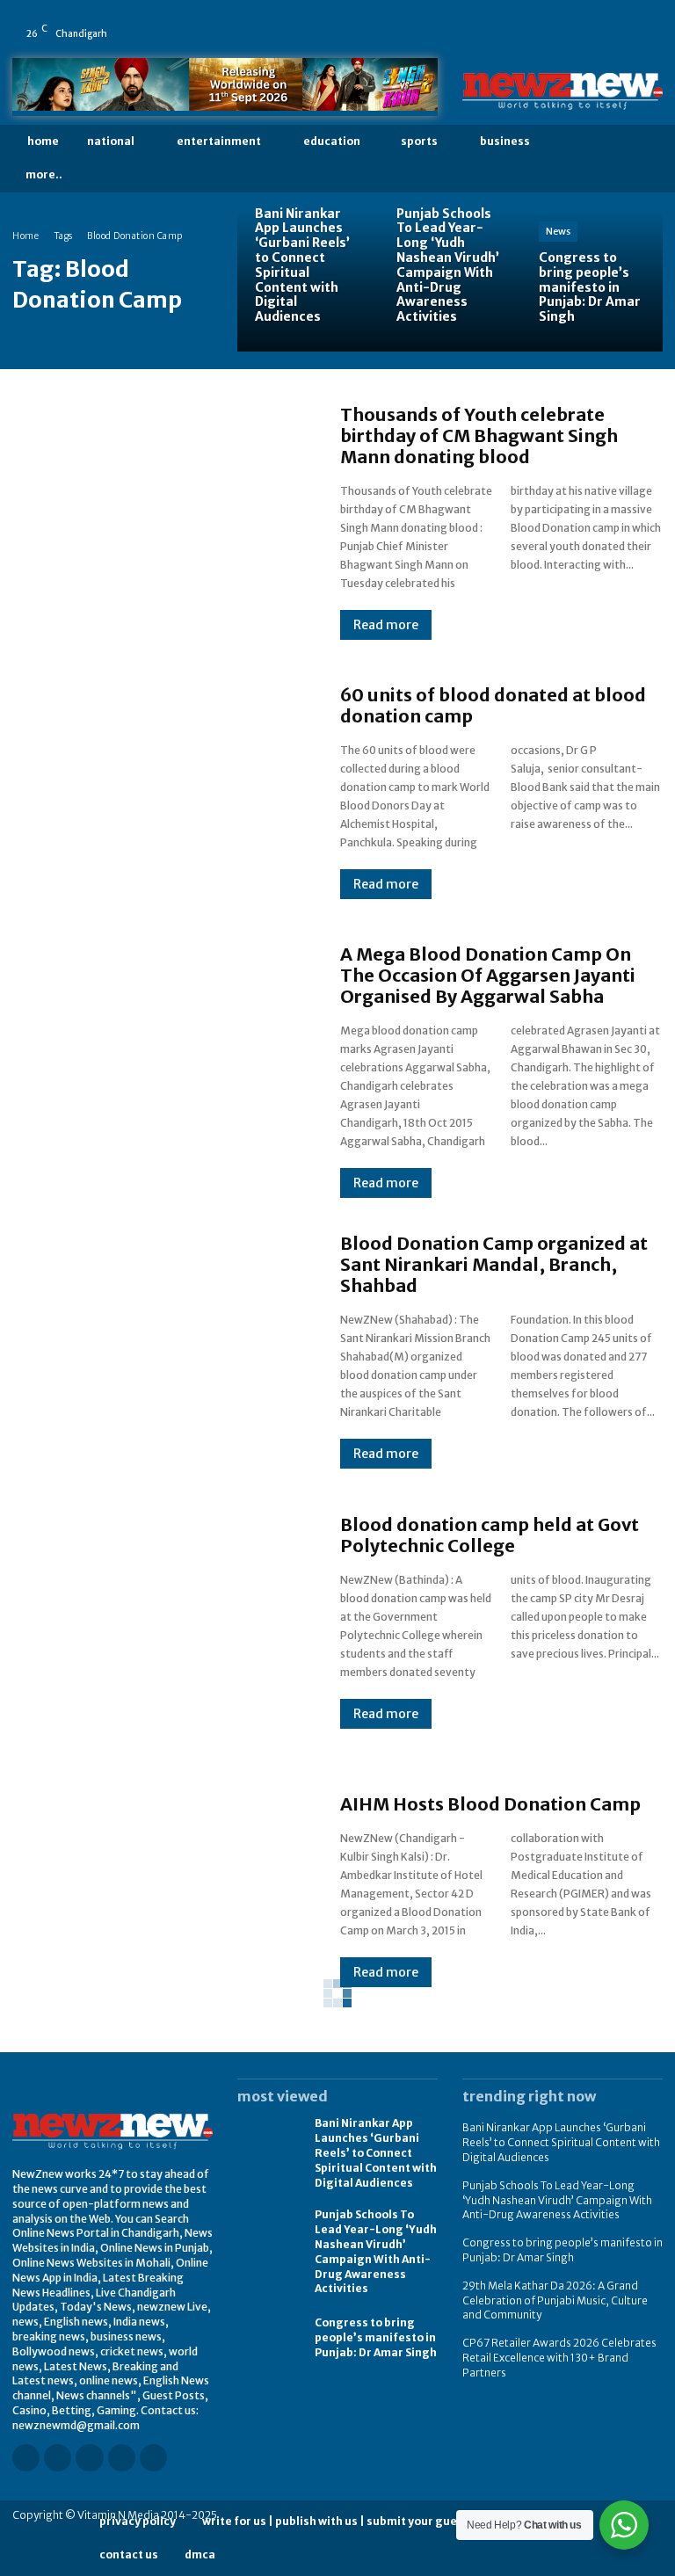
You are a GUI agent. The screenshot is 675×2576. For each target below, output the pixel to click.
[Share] (620, 21)
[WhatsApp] (521, 46)
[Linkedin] (570, 21)
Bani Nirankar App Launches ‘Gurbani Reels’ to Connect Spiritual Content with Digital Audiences (376, 2152)
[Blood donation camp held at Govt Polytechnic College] (159, 1621)
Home (25, 236)
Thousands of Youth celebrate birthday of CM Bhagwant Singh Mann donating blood (479, 435)
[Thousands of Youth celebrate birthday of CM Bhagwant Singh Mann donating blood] (159, 521)
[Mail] (595, 21)
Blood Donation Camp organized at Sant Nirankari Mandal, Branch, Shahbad (494, 1264)
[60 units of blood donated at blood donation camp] (159, 792)
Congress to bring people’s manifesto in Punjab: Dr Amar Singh (376, 2337)
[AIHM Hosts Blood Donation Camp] (159, 1890)
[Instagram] (546, 21)
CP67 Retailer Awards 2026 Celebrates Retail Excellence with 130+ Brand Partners (559, 2358)
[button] (647, 159)
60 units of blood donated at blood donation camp (493, 705)
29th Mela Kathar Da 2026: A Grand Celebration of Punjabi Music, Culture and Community (555, 2300)
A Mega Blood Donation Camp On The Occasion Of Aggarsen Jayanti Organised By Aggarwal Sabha (488, 975)
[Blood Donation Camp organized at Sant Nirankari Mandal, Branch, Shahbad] (159, 1350)
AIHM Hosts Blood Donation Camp (490, 1804)
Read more (386, 625)
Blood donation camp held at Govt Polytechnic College (490, 1535)
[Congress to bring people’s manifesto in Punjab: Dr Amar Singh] (592, 281)
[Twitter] (644, 21)
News (558, 231)
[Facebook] (521, 21)
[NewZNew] (562, 91)
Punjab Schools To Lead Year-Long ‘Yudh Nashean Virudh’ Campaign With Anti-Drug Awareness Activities (557, 2200)
